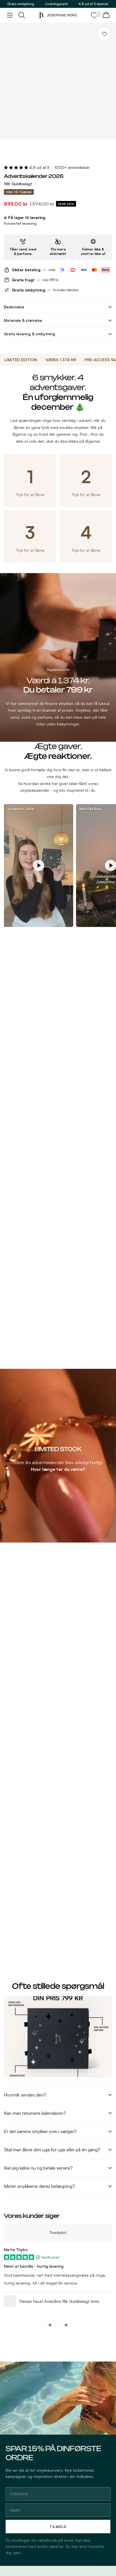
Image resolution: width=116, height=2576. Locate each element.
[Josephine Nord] (58, 15)
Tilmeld (58, 2527)
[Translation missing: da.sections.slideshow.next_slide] (66, 2325)
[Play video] (39, 865)
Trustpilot (58, 2232)
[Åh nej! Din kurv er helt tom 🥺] (106, 15)
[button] (17, 167)
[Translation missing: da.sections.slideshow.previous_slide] (50, 2325)
